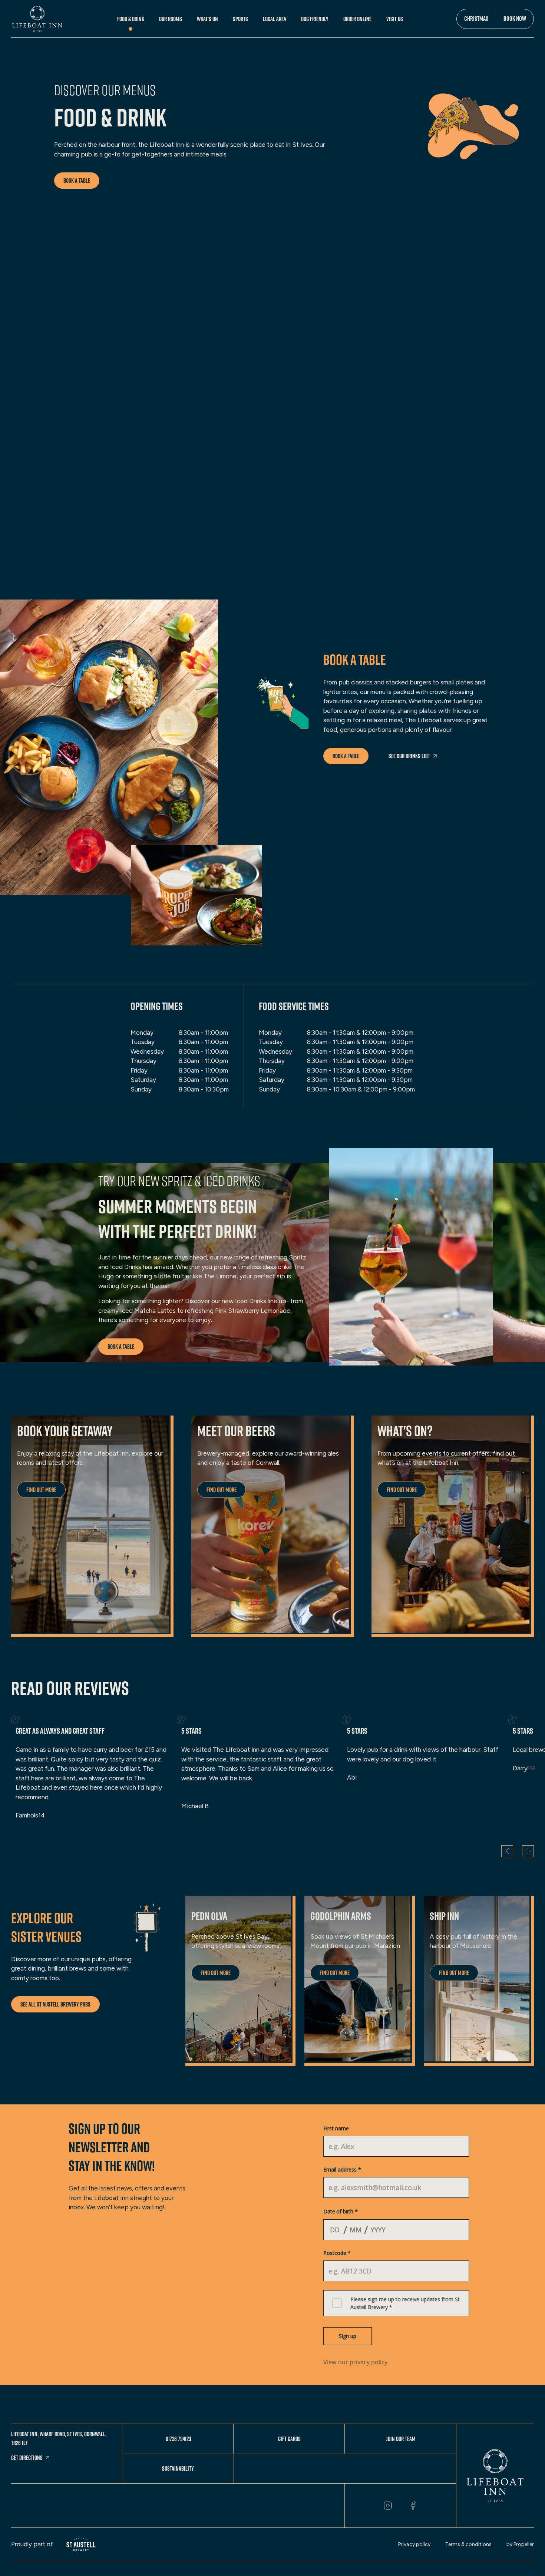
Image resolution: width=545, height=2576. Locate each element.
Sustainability (178, 2468)
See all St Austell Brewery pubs (55, 2004)
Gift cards (289, 2439)
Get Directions (27, 2458)
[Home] (37, 19)
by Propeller (520, 2544)
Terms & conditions (468, 2544)
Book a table (77, 181)
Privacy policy (414, 2544)
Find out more (41, 1490)
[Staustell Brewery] (81, 2544)
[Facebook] (413, 2506)
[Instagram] (388, 2506)
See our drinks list (409, 756)
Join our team (401, 2439)
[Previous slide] (507, 1851)
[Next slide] (528, 1851)
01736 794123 (178, 2439)
